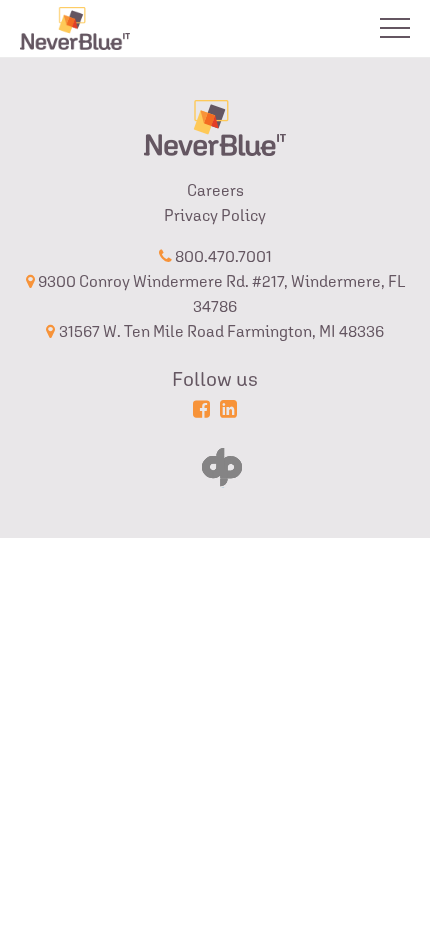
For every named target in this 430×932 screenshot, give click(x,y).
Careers (215, 190)
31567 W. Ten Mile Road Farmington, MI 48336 (221, 331)
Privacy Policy (215, 215)
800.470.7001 (222, 256)
